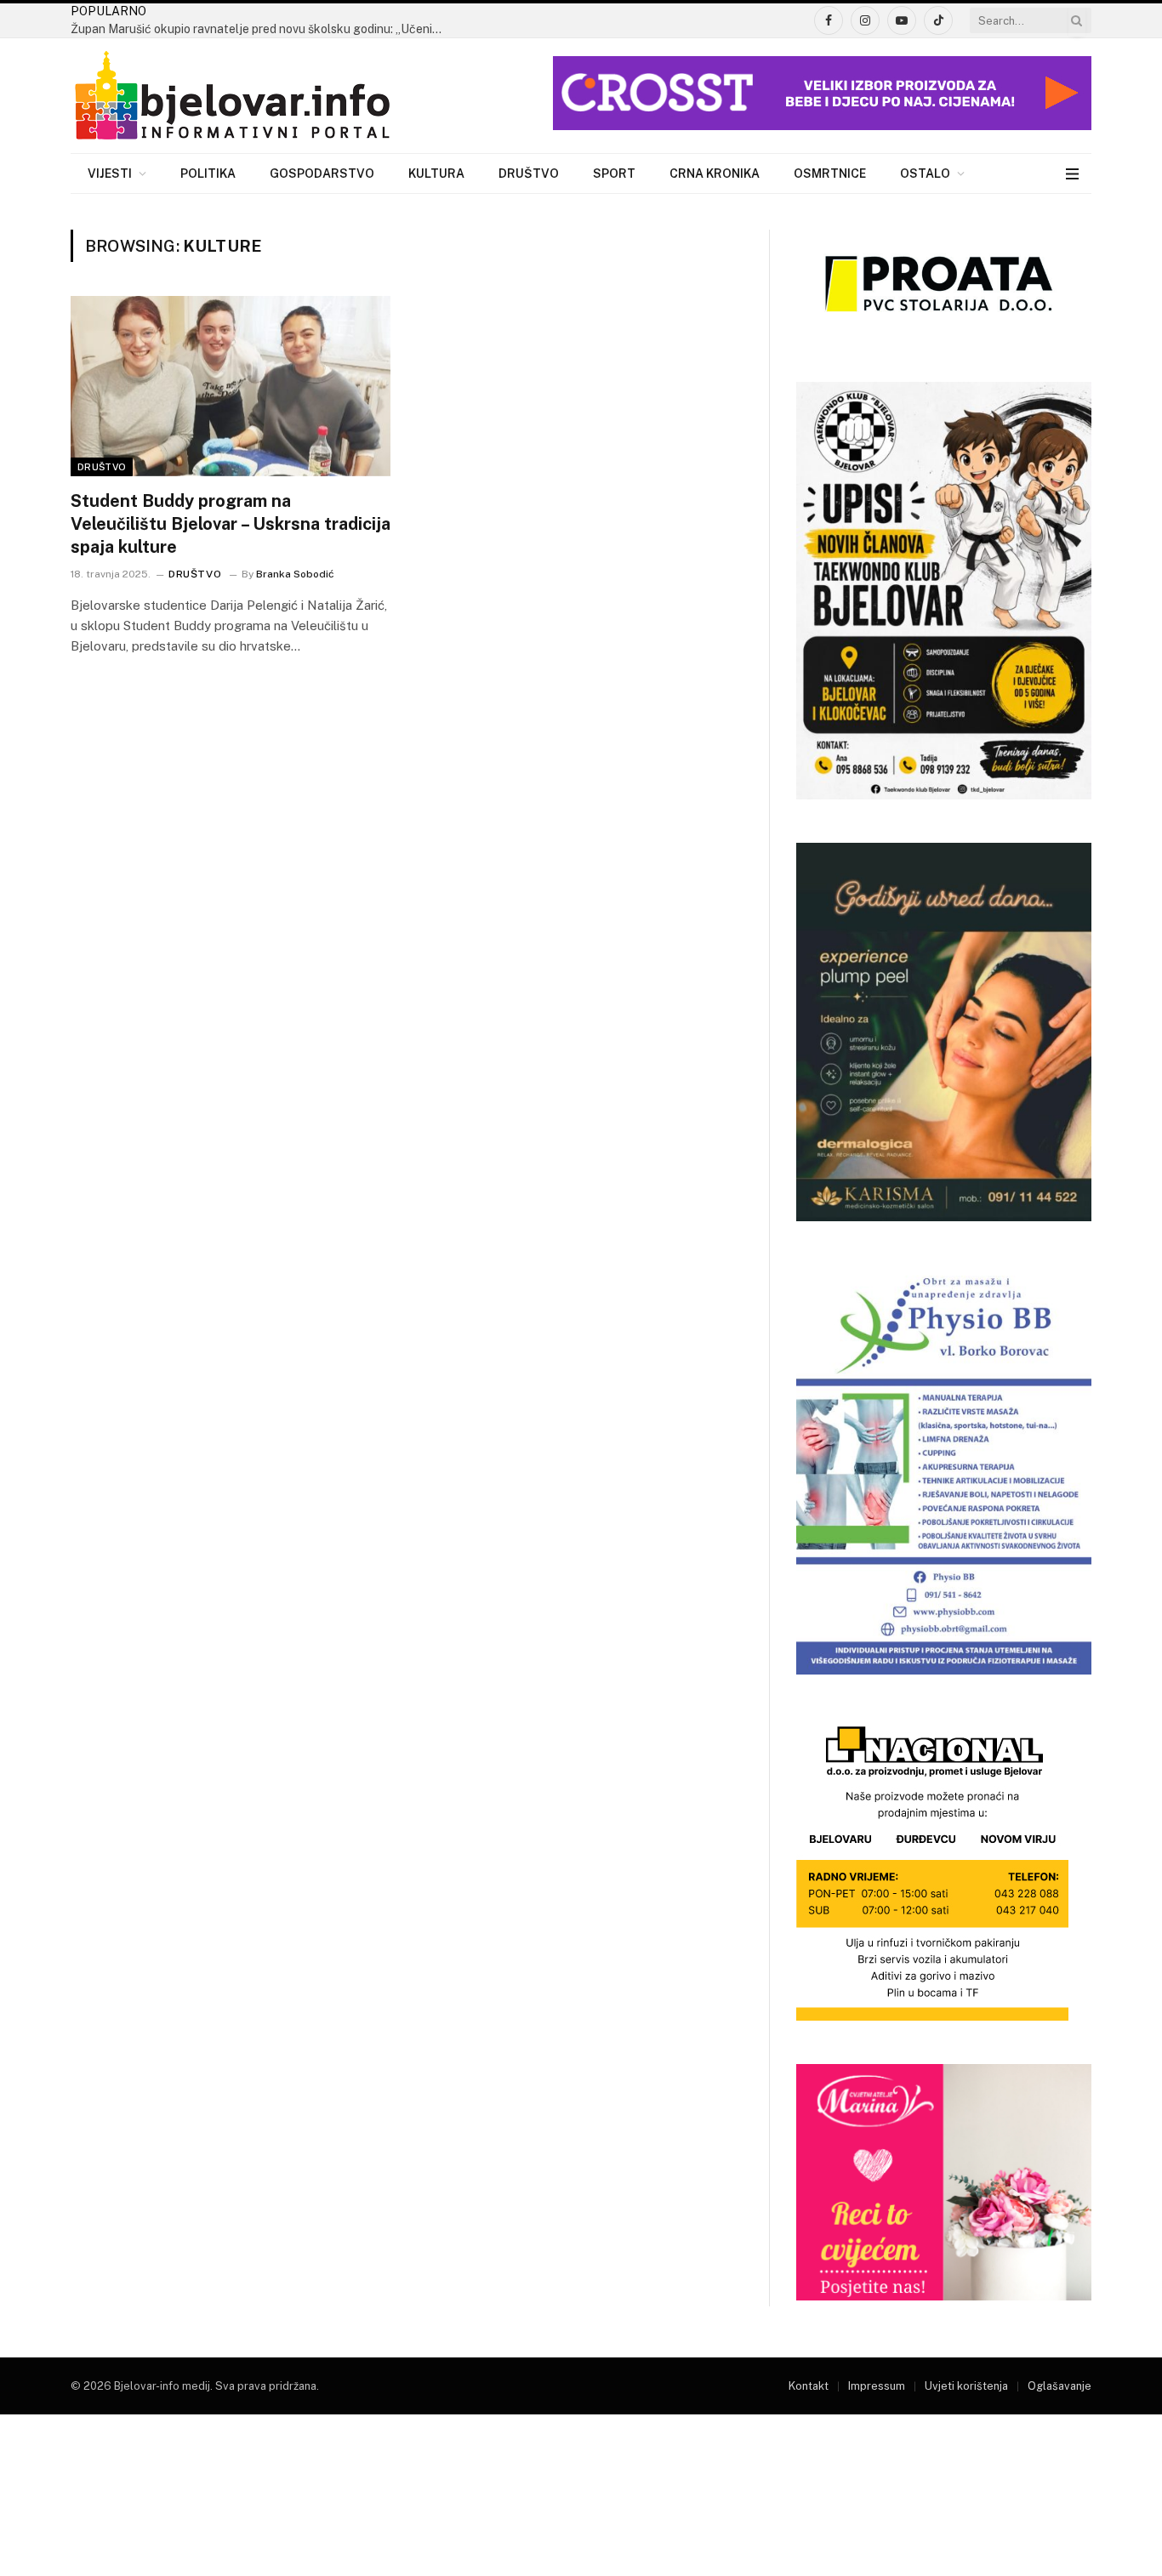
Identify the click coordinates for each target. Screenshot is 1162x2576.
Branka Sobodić (295, 574)
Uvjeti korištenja (966, 2386)
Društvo (529, 173)
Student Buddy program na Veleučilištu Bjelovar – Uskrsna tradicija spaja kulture (231, 524)
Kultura (436, 173)
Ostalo (925, 173)
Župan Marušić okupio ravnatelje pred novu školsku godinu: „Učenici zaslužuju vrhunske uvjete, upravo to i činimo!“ (262, 29)
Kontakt (809, 2386)
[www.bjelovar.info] (232, 96)
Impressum (877, 2386)
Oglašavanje (1059, 2386)
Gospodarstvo (322, 173)
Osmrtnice (830, 173)
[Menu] (1072, 174)
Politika (208, 173)
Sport (614, 173)
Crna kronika (715, 173)
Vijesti (110, 173)
